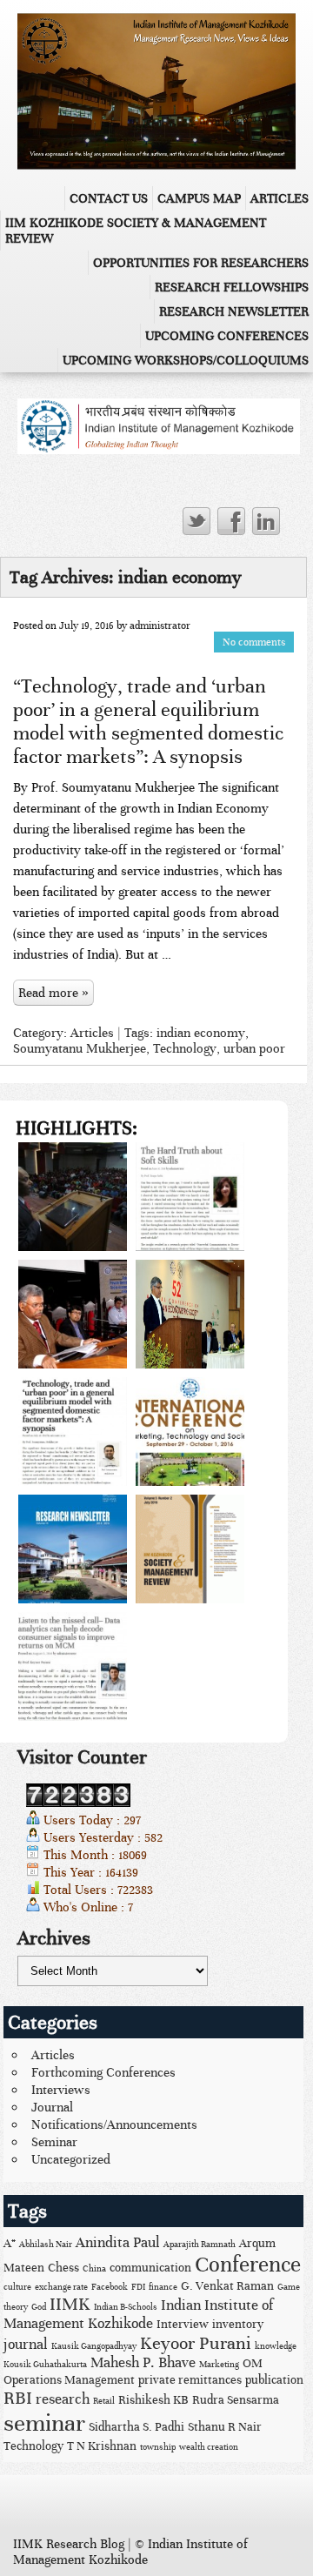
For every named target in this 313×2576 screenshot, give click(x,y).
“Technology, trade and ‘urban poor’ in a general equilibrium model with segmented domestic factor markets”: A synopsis (148, 721)
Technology (185, 1048)
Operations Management (69, 2380)
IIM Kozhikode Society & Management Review (136, 231)
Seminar (54, 2142)
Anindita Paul (118, 2243)
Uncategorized (71, 2159)
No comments (254, 642)
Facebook (110, 2287)
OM (253, 2363)
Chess (63, 2268)
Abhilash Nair (46, 2245)
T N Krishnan (102, 2446)
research (63, 2399)
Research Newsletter (234, 311)
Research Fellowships (232, 287)
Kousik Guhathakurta (45, 2365)
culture (17, 2287)
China (94, 2269)
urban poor (254, 1048)
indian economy (201, 1033)
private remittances (190, 2380)
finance (163, 2287)
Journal (52, 2107)
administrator (160, 626)
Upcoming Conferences (227, 336)
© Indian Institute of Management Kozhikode (130, 2552)
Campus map (199, 198)
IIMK (70, 2304)
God (39, 2307)
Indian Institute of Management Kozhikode (138, 2315)
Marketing (219, 2365)
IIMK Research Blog (69, 2544)
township (158, 2447)
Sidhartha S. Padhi (137, 2427)
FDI (138, 2287)
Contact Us (109, 198)
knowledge (276, 2346)
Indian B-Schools (126, 2307)
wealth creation (209, 2447)
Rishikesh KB (153, 2400)
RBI (18, 2398)
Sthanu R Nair (225, 2427)
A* (10, 2243)
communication (150, 2268)
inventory (238, 2324)
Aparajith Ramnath (200, 2245)
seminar (44, 2423)
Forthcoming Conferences (103, 2072)
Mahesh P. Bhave (143, 2363)
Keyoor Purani (196, 2343)
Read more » (53, 993)
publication (274, 2380)
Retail (104, 2401)
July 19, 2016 (87, 626)
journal (26, 2345)
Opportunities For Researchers (201, 263)
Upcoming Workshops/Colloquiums (186, 360)
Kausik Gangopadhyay (94, 2346)
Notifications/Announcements (114, 2124)
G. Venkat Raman (227, 2286)
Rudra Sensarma (236, 2400)
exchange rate (61, 2287)
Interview (183, 2324)
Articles (280, 198)
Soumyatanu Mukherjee (80, 1048)
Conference (248, 2265)
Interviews (61, 2090)
